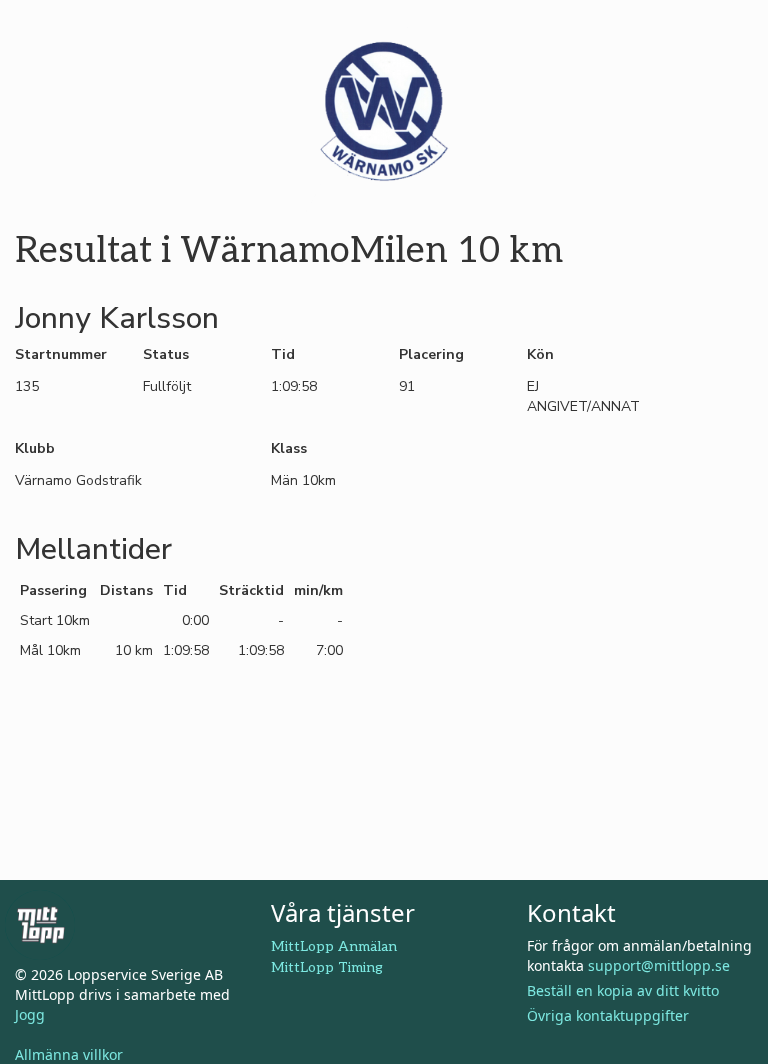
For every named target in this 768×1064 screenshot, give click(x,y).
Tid (283, 354)
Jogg (30, 1014)
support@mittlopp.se (659, 965)
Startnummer (61, 354)
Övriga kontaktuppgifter (608, 1015)
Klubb (35, 448)
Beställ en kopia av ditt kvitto (623, 990)
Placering (431, 354)
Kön (540, 354)
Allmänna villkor (69, 1054)
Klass (289, 448)
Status (166, 354)
